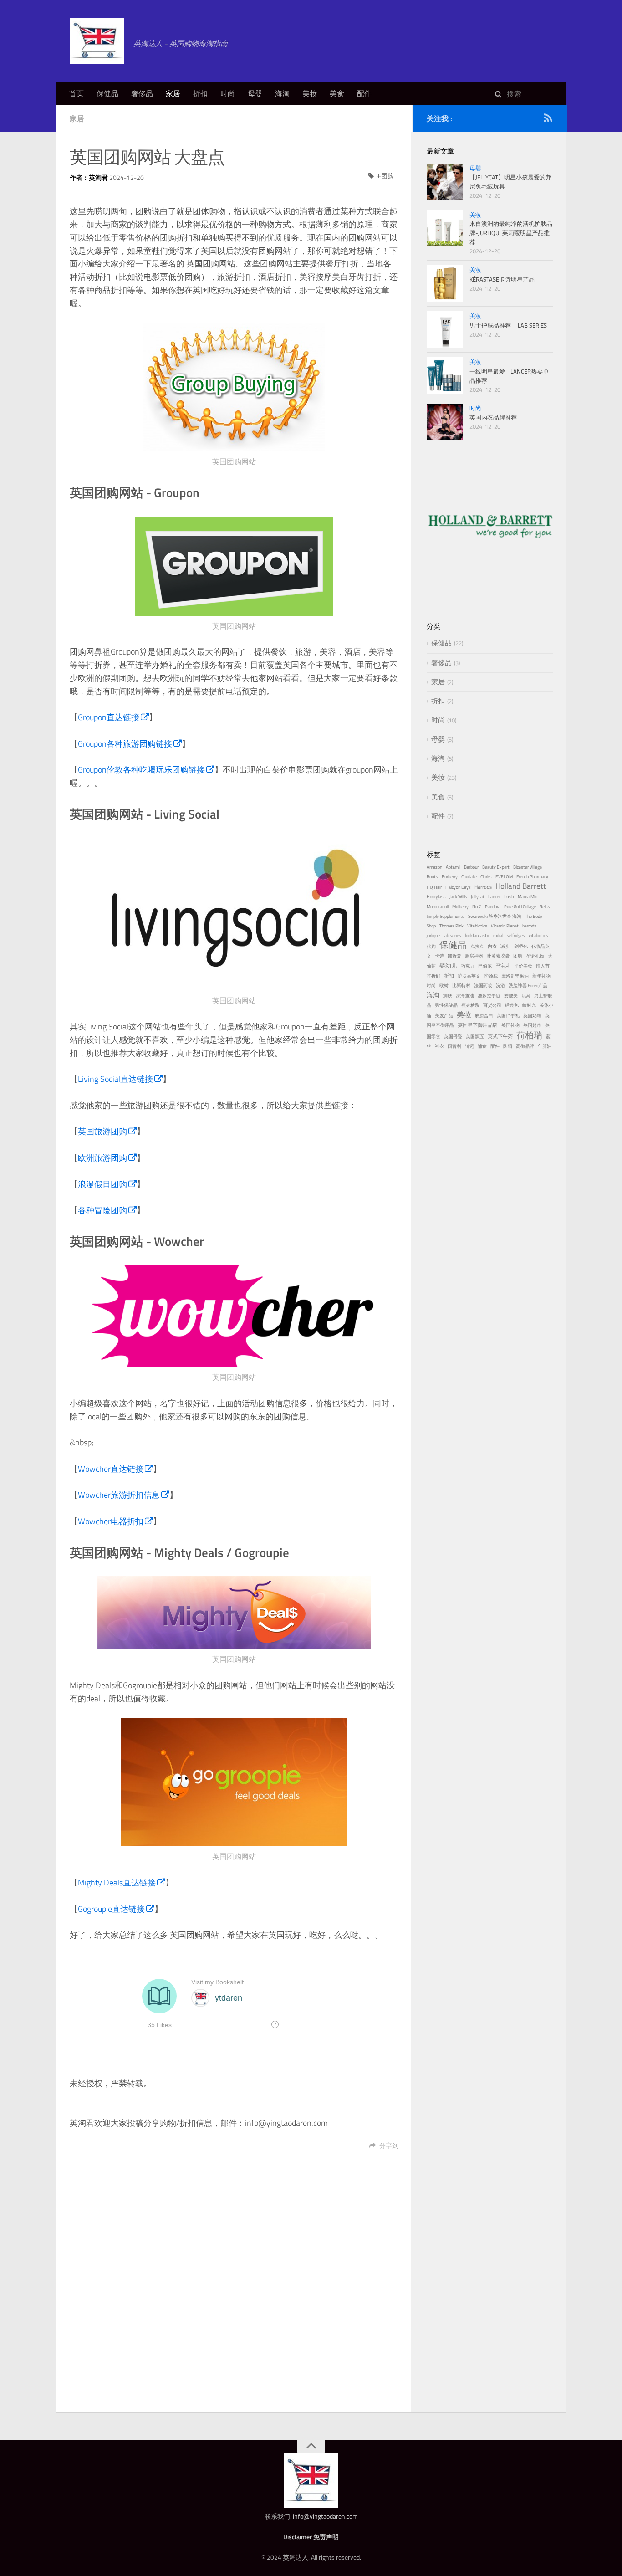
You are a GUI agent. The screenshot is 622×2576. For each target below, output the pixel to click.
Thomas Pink (451, 926)
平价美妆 (523, 966)
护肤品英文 (469, 976)
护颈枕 (491, 976)
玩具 (526, 996)
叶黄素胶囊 (498, 956)
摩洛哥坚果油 (515, 976)
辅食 (482, 1046)
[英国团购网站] (234, 387)
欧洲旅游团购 (102, 1158)
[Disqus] (234, 2287)
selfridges (516, 935)
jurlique (433, 935)
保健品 (107, 93)
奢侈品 (142, 93)
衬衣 (439, 1046)
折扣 (200, 93)
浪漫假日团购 (102, 1184)
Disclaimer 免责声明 (311, 2537)
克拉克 (477, 946)
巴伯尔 (485, 966)
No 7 (477, 907)
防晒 (508, 1046)
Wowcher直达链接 (111, 1469)
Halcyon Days (458, 887)
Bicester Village (528, 867)
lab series (452, 935)
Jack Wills (458, 897)
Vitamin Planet (505, 926)
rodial (498, 935)
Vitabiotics (477, 926)
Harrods (483, 887)
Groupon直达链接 (109, 717)
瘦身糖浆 (470, 1005)
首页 (76, 93)
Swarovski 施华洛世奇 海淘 (495, 916)
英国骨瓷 (453, 1037)
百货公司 (492, 1005)
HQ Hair (434, 887)
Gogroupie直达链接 (111, 1909)
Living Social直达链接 (115, 1079)
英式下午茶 (500, 1036)
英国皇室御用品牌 (478, 1025)
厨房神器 (474, 956)
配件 (364, 93)
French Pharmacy (532, 877)
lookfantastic (477, 935)
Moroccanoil (438, 907)
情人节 (543, 966)
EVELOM (504, 877)
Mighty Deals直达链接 (117, 1882)
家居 (173, 93)
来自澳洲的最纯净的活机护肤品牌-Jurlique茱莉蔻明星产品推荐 (511, 233)
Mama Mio (528, 897)
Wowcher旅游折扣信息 (119, 1495)
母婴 (255, 93)
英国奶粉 (532, 1016)
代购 (431, 946)
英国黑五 (475, 1037)
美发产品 (444, 1016)
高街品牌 (525, 1046)
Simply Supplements (446, 916)
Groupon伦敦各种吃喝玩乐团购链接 (141, 770)
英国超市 (532, 1025)
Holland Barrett (521, 886)
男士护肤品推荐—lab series (508, 325)
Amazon (434, 867)
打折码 (433, 976)
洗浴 (500, 986)
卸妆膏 (454, 956)
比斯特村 (461, 986)
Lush (509, 896)
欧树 (444, 986)
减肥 (505, 946)
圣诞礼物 (535, 956)
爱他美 (511, 996)
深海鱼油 (465, 996)
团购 (387, 176)
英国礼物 (510, 1025)
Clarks (486, 877)
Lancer (494, 897)
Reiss (545, 907)
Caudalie (469, 877)
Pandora (493, 907)
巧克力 (468, 966)
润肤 (448, 996)
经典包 (512, 1005)
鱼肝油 (545, 1046)
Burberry (450, 877)
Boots (432, 877)
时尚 (228, 93)
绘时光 (529, 1005)
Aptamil (453, 867)
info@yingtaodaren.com (325, 2516)
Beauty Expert (496, 867)
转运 (469, 1046)
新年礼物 (541, 976)
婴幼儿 (448, 965)
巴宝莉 (503, 965)
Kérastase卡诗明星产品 (502, 279)
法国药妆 (483, 986)
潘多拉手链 (489, 996)
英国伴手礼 (508, 1016)
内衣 (492, 946)
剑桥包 (521, 946)
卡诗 (439, 956)
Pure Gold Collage (520, 907)
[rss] (548, 120)
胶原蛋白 (484, 1016)
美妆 (310, 93)
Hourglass (436, 897)
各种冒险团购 (102, 1210)
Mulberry (460, 907)
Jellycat (478, 897)
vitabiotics (538, 935)
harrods (529, 926)
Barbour (471, 867)
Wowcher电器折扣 (111, 1521)
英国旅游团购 (102, 1131)
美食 (337, 93)
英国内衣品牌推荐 (493, 417)
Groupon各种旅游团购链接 (125, 744)
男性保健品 (446, 1005)
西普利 (454, 1046)
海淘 (282, 93)
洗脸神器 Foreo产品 (528, 986)
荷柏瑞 (529, 1035)
